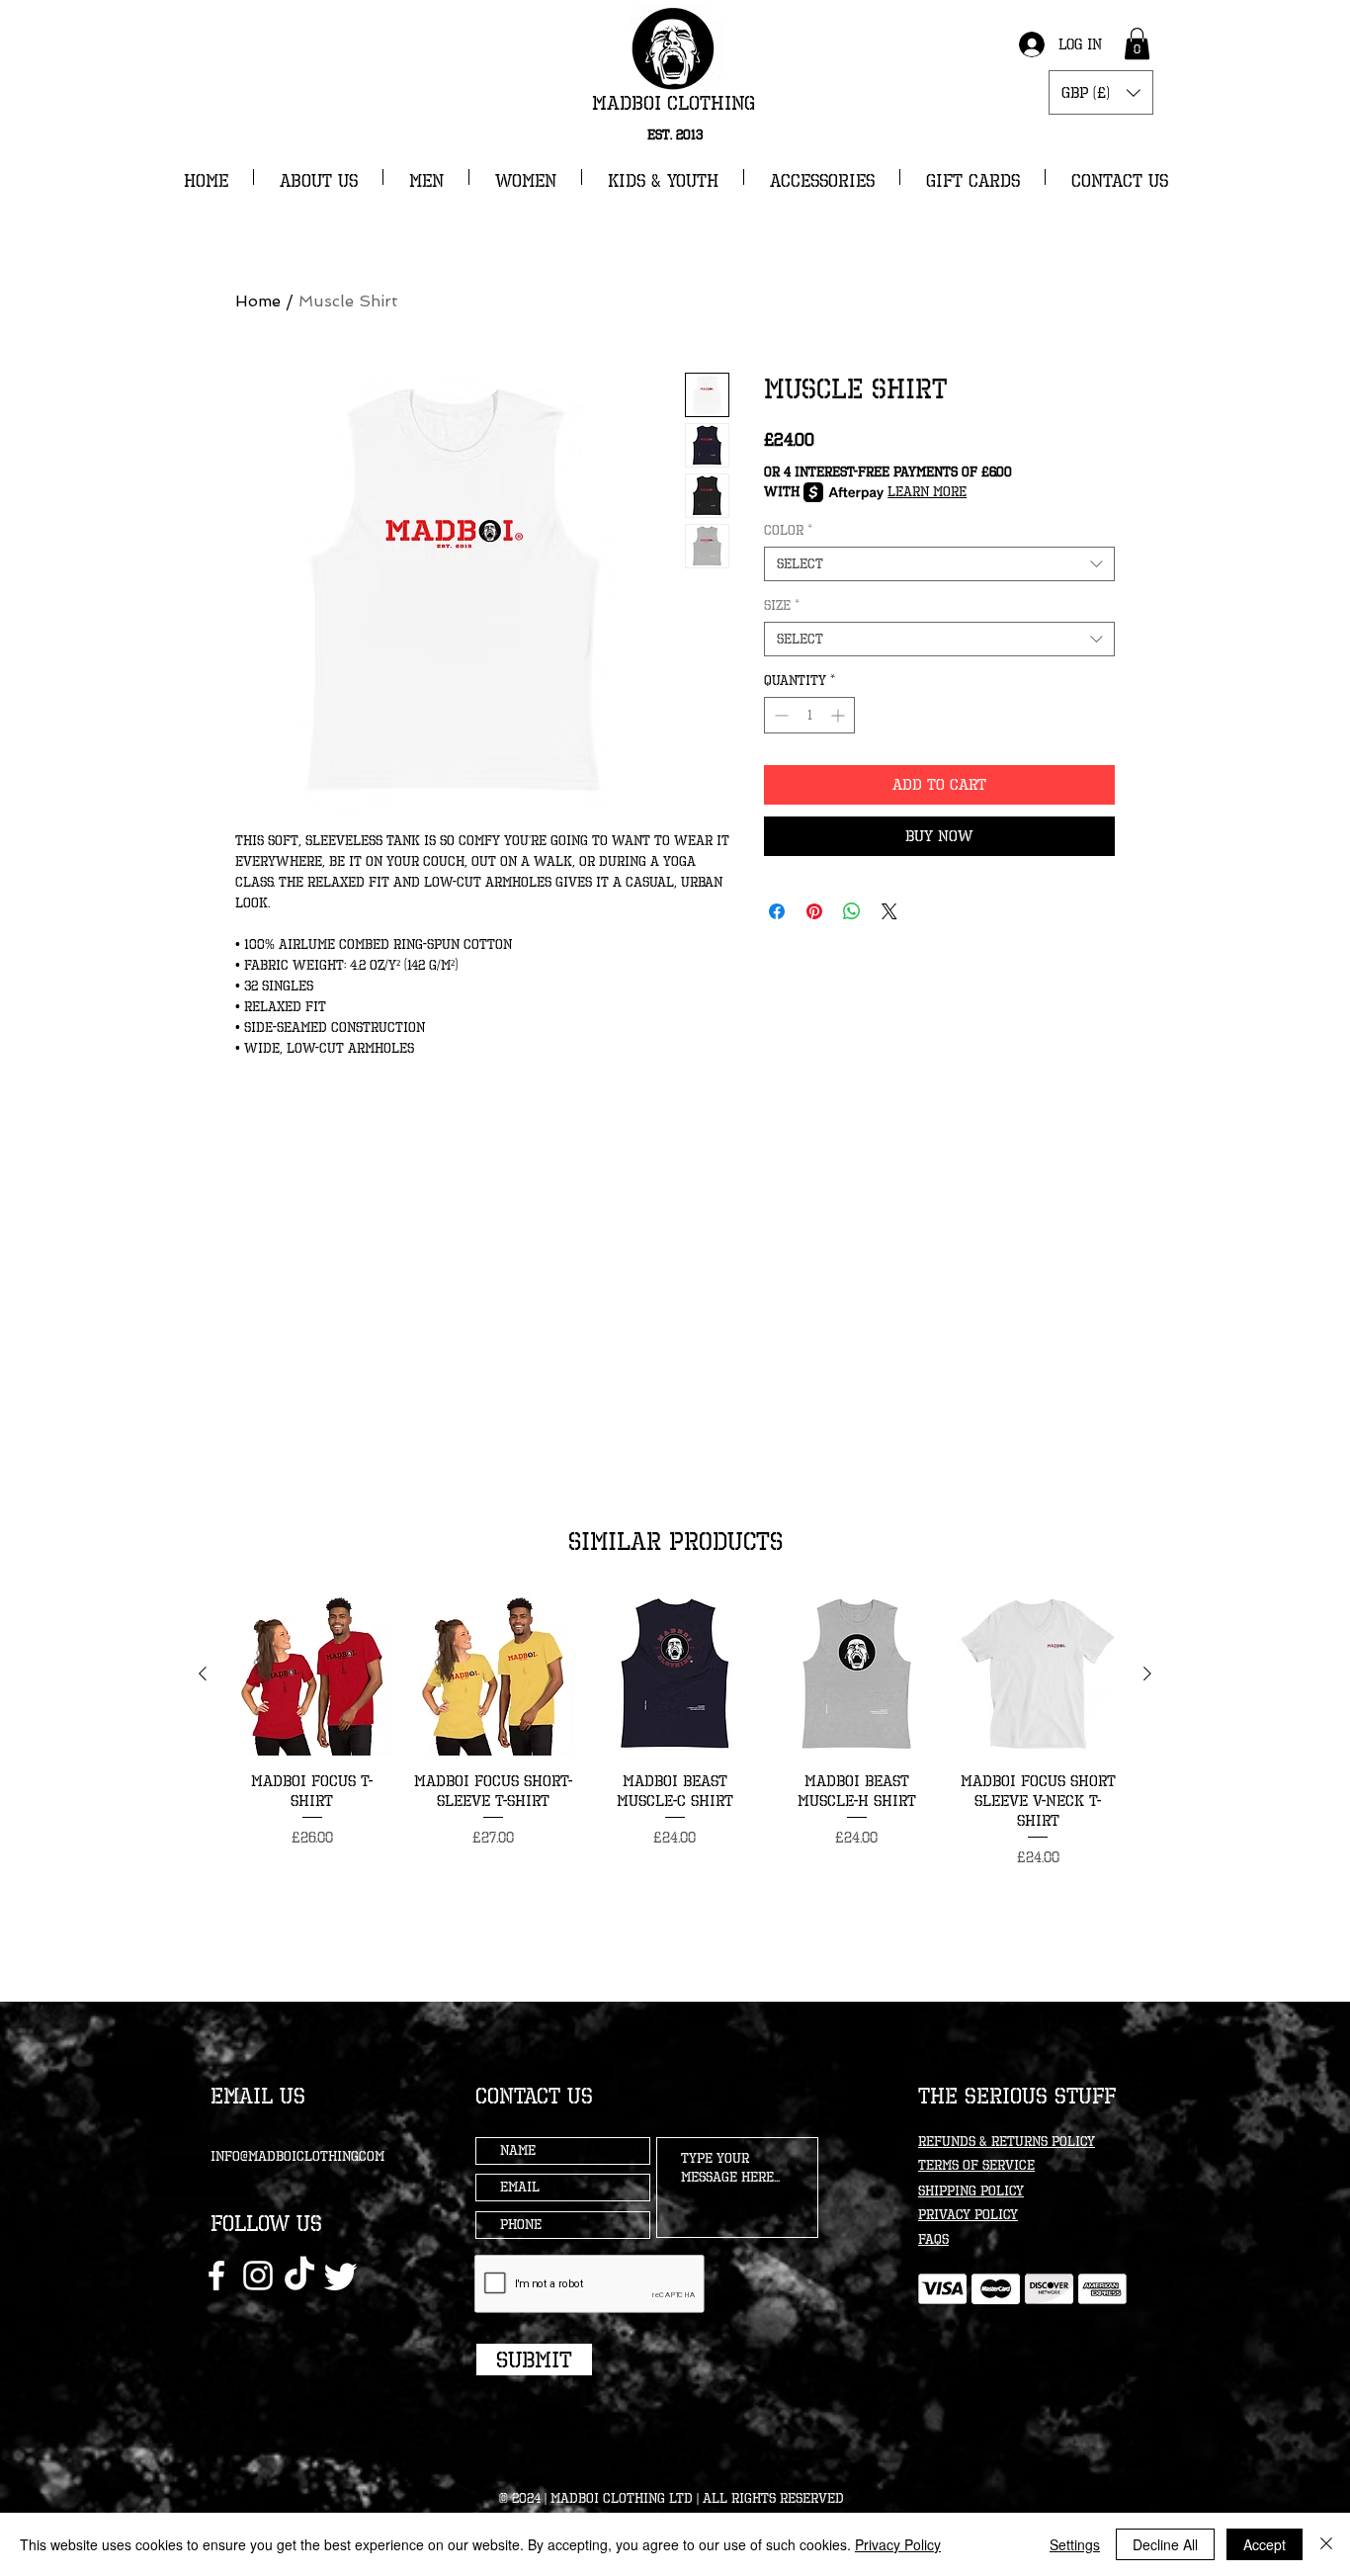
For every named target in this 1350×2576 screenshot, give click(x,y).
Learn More (927, 492)
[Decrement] (779, 715)
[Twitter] (341, 2275)
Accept (1265, 2544)
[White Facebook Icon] (216, 2275)
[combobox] (939, 564)
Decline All (1165, 2544)
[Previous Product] (203, 1674)
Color (788, 530)
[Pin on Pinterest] (814, 911)
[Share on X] (889, 911)
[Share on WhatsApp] (852, 911)
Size (782, 605)
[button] (1137, 43)
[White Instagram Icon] (258, 2275)
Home (258, 301)
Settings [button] (1075, 2544)
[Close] (1326, 2544)
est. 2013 (675, 135)
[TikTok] (299, 2275)
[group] (675, 1731)
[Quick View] (312, 1674)
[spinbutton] (809, 715)
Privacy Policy (898, 2544)
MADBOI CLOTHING (674, 103)
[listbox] (1101, 92)
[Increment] (840, 715)
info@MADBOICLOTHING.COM (297, 2156)
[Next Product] (1147, 1674)
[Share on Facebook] (777, 911)
